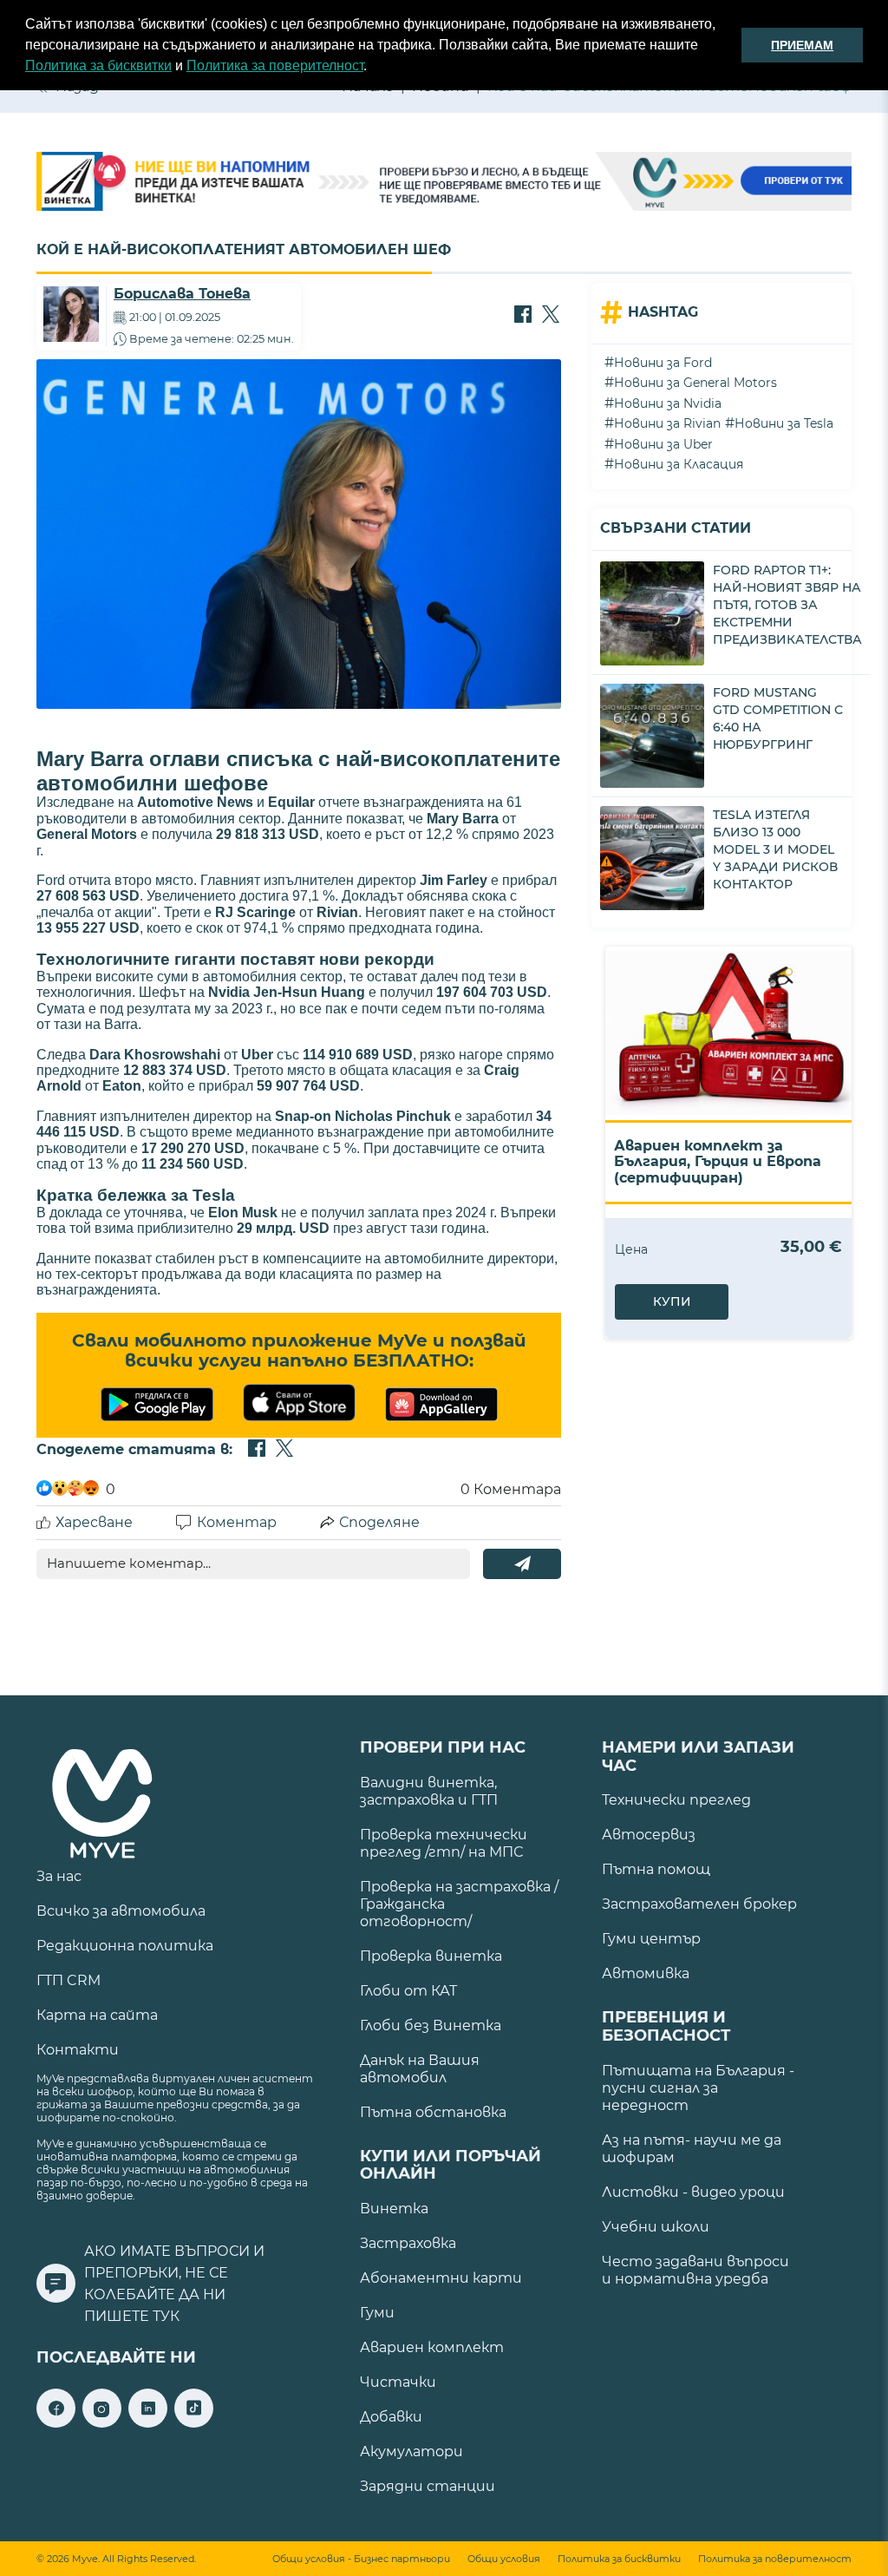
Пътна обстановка (433, 2112)
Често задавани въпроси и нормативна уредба (695, 2270)
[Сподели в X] (551, 316)
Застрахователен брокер (699, 1904)
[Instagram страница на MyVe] (102, 2423)
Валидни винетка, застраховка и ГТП (429, 1791)
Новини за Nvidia (668, 403)
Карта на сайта (97, 2015)
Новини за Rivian (667, 423)
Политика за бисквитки (98, 66)
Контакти (78, 2050)
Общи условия (504, 2559)
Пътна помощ (656, 1869)
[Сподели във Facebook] (523, 316)
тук (166, 2316)
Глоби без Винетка (431, 2025)
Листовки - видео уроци (693, 2192)
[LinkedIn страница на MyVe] (148, 2423)
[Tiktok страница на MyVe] (194, 2423)
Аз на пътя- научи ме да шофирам (692, 2149)
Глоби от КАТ (408, 1991)
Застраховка (408, 2243)
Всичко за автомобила (121, 1911)
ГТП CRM (69, 1980)
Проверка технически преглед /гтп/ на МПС (444, 1843)
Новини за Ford (663, 363)
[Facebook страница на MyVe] (56, 2423)
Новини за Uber (663, 444)
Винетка (394, 2209)
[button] (373, 68)
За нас (59, 1876)
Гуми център (651, 1939)
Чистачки (398, 2382)
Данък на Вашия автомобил (420, 2069)
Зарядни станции (428, 2486)
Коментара (511, 1489)
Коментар (237, 1522)
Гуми (377, 2313)
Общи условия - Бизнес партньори (361, 2559)
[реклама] (444, 183)
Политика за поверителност (275, 66)
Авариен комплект (432, 2347)
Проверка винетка (431, 1956)
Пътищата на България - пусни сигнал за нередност (698, 2088)
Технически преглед (676, 1800)
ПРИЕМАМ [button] (802, 45)
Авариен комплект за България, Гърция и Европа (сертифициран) (718, 1162)
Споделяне (379, 1522)
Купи (672, 1301)
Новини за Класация (679, 464)
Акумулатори (411, 2451)
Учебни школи (656, 2227)
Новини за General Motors (695, 383)
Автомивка (646, 1973)
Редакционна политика (125, 1946)
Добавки (391, 2417)
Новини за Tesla (784, 423)
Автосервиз (649, 1835)
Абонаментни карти (441, 2278)
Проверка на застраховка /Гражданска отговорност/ (459, 1904)
